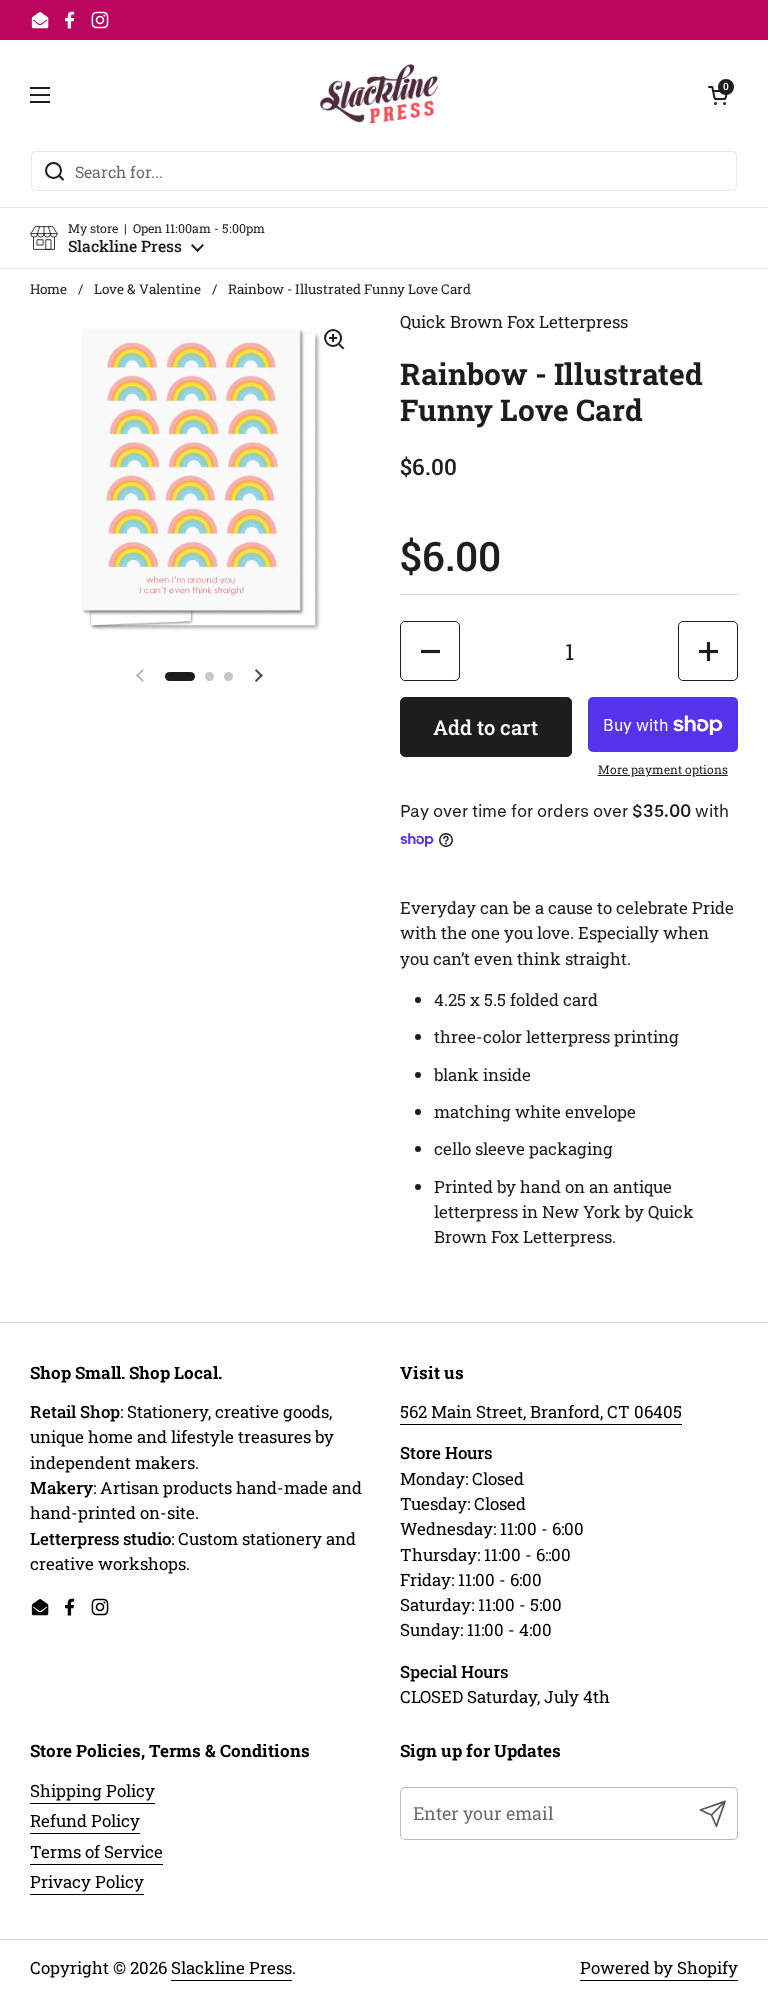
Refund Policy (85, 1820)
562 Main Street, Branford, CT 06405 (541, 1411)
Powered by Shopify (659, 1967)
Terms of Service (96, 1851)
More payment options (663, 769)
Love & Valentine (147, 289)
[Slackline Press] (379, 95)
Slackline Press (231, 1967)
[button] (147, 238)
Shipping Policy (92, 1790)
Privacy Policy (87, 1881)
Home (48, 289)
